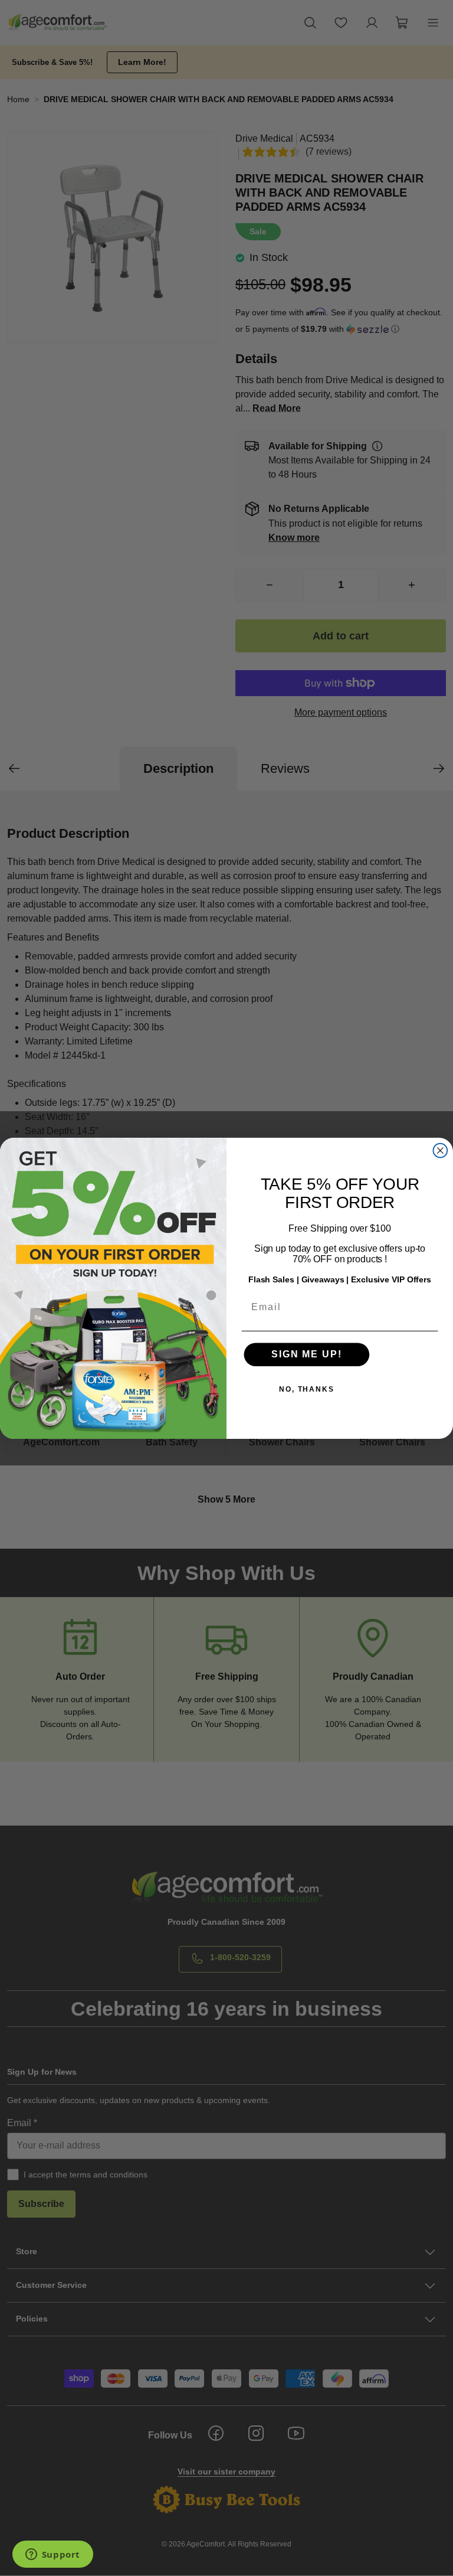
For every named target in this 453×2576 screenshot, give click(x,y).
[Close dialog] (441, 1151)
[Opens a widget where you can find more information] (52, 2555)
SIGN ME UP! (306, 1354)
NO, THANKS (307, 1389)
